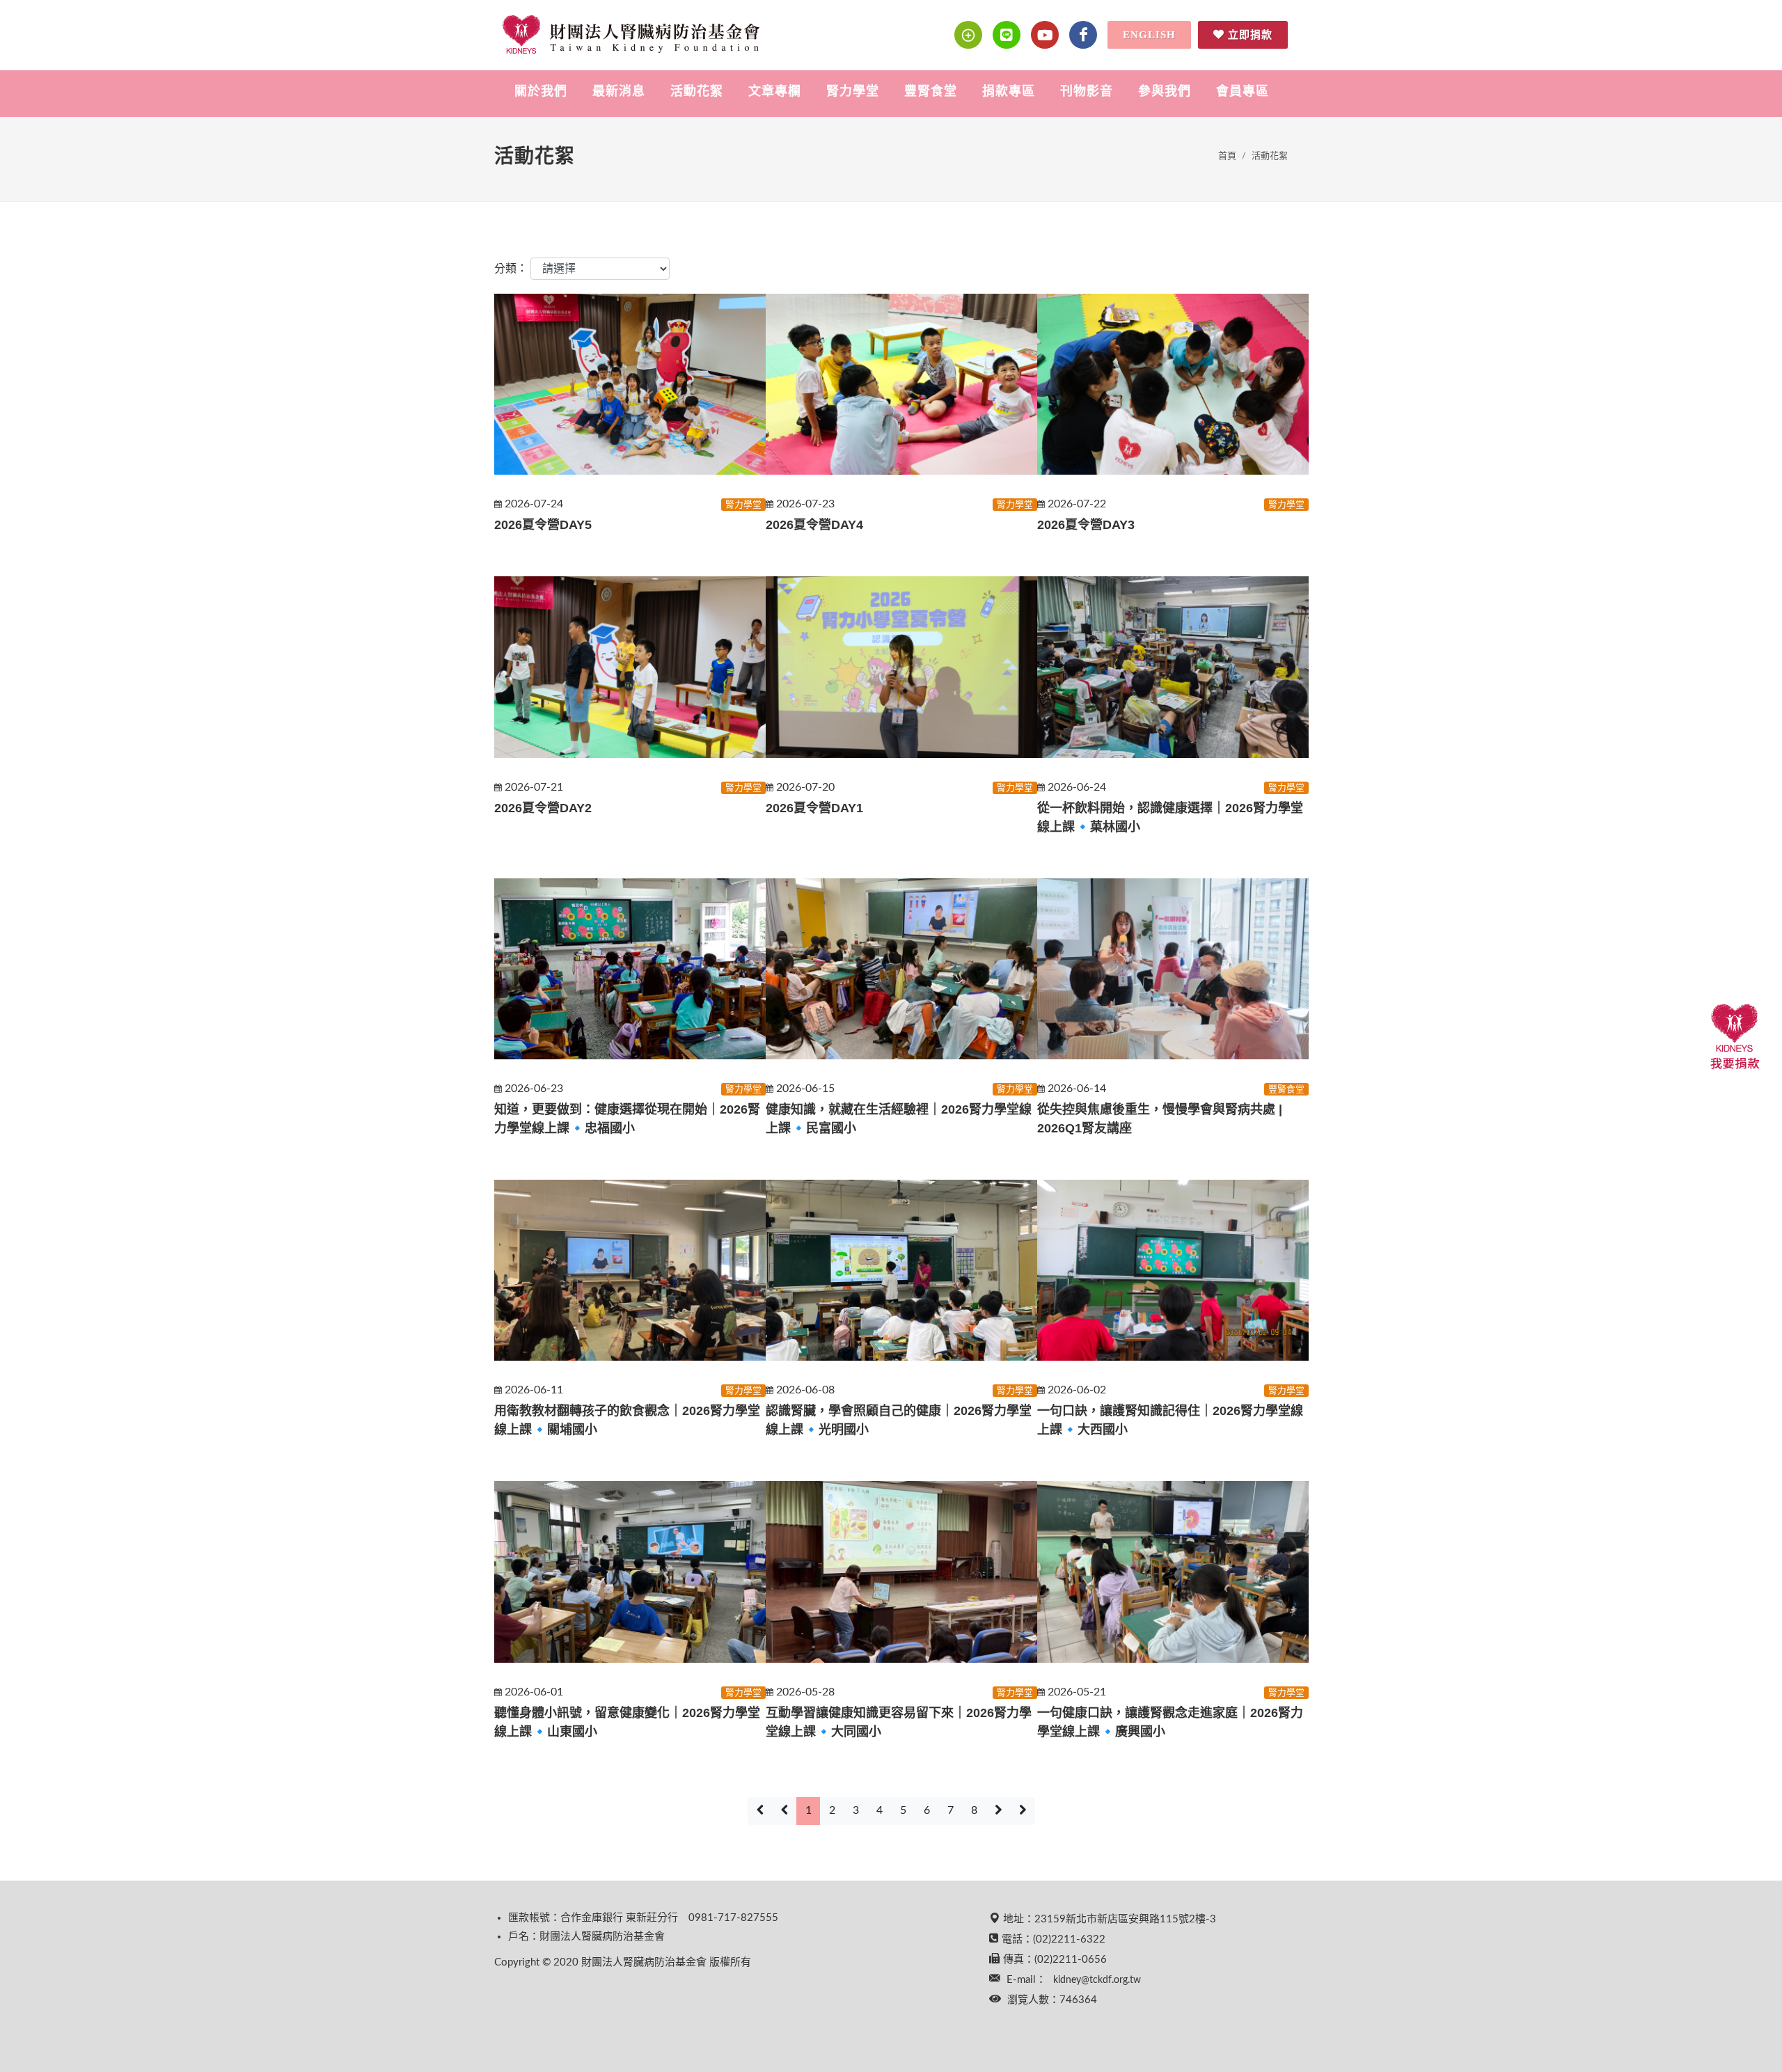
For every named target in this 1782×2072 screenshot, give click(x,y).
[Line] (1007, 35)
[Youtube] (1045, 35)
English (1149, 35)
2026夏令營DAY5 (543, 525)
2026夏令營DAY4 (814, 525)
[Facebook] (1083, 35)
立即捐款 (1250, 35)
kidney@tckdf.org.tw (1097, 1980)
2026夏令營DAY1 (814, 808)
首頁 (1227, 156)
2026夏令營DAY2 (543, 808)
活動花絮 (1270, 156)
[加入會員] (968, 35)
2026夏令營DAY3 (1086, 525)
